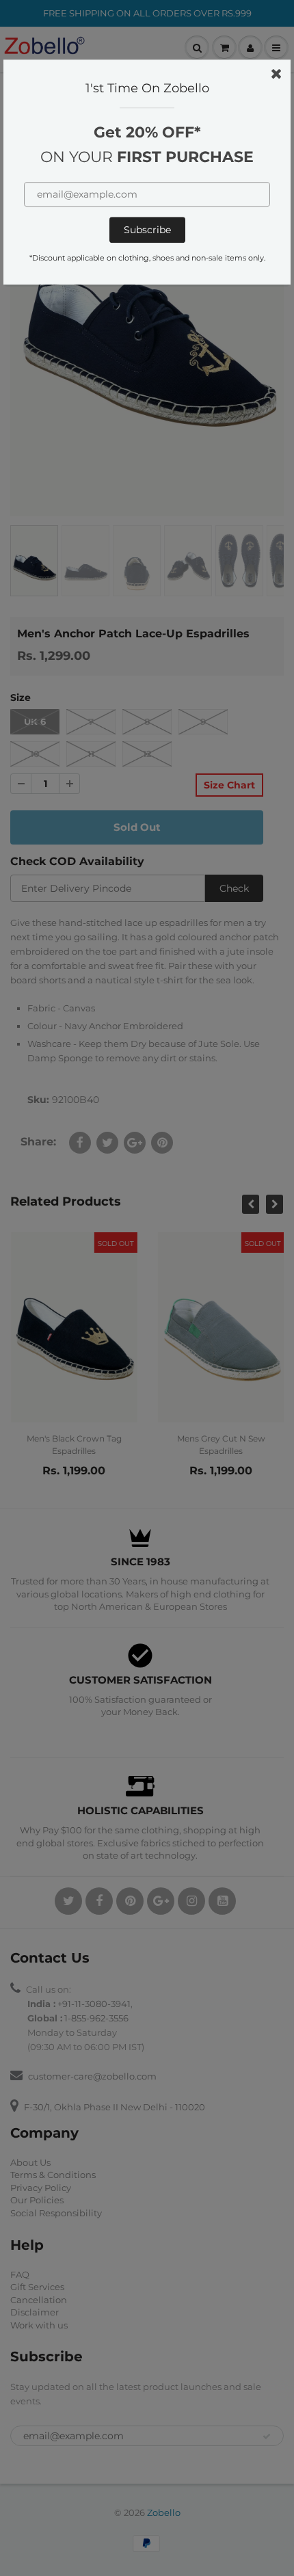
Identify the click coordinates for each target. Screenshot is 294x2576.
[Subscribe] (147, 230)
